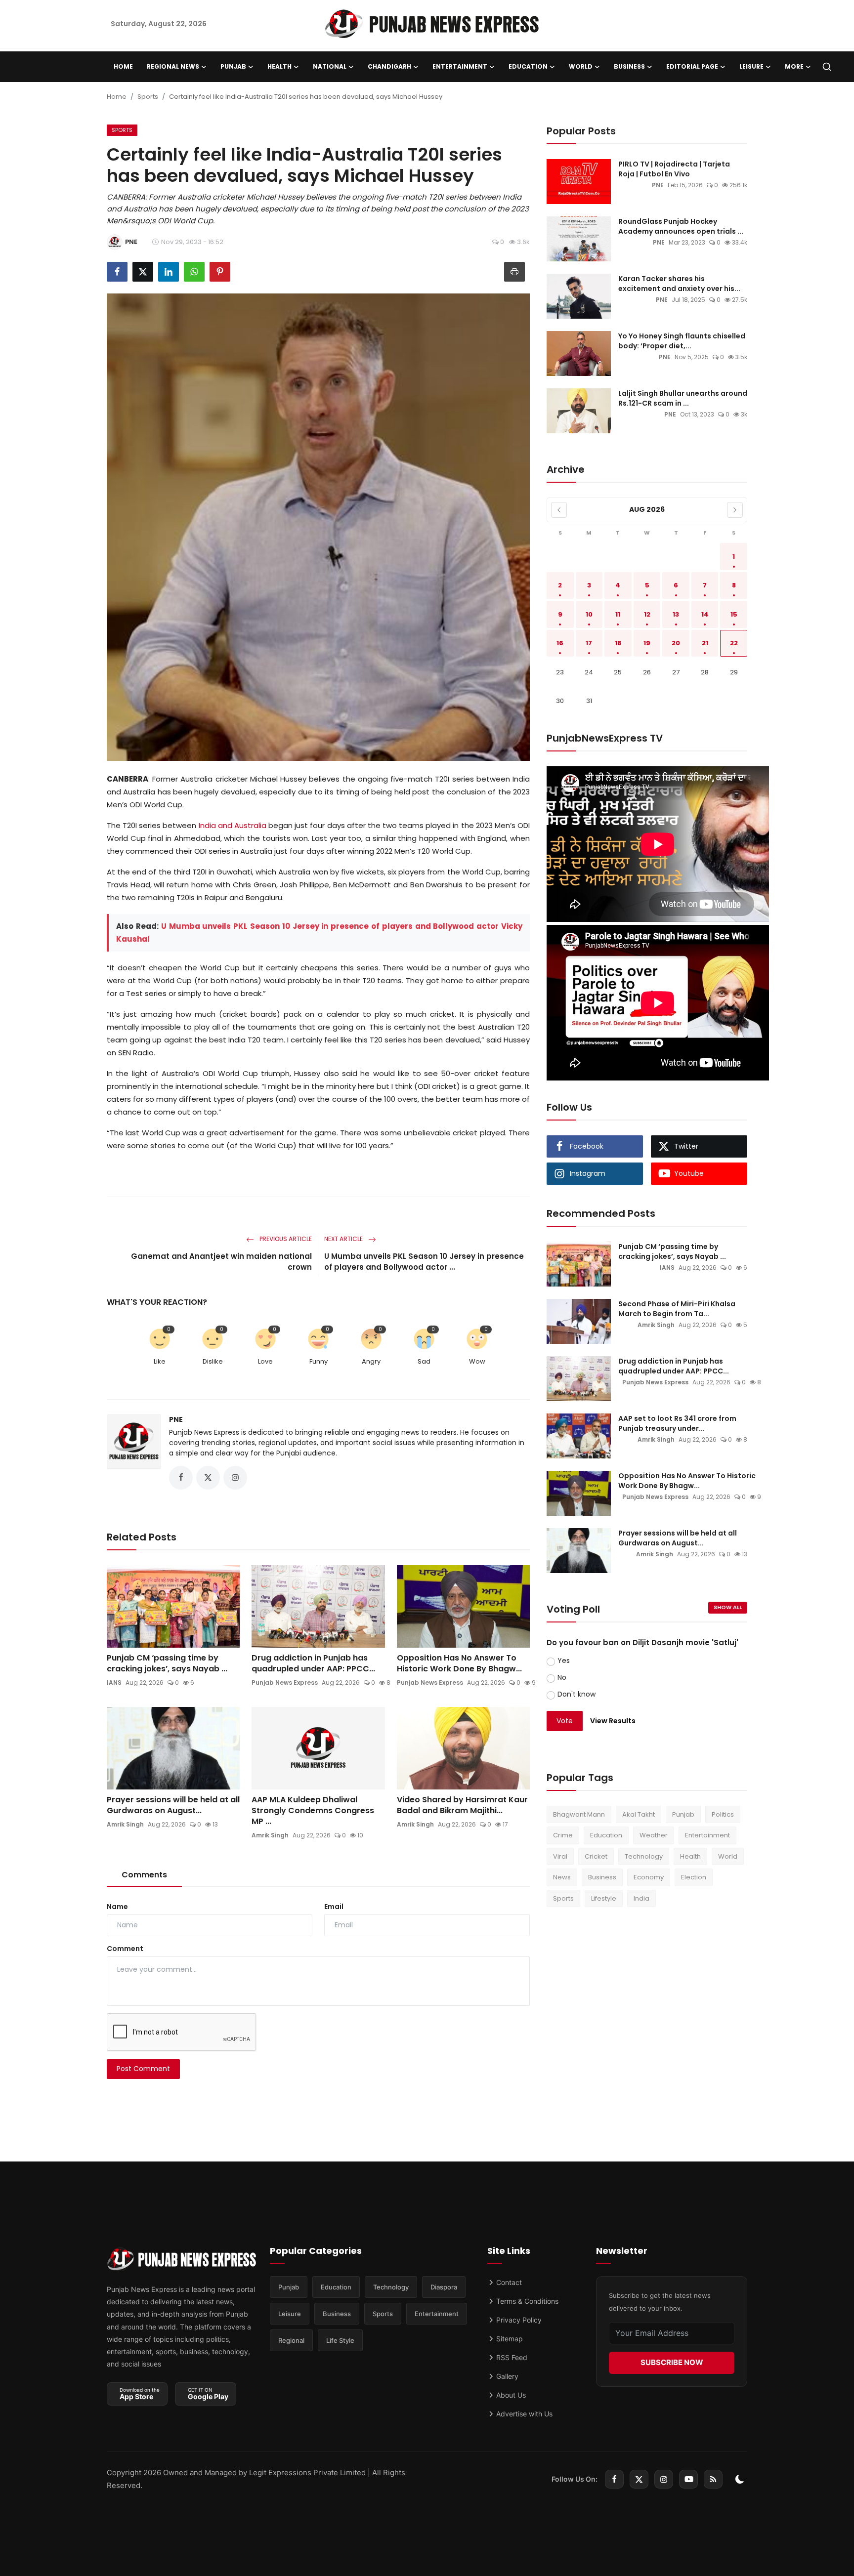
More (794, 66)
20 (676, 643)
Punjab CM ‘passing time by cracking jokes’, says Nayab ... (167, 1663)
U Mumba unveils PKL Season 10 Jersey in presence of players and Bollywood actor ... (424, 1262)
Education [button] (528, 66)
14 (705, 614)
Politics (723, 1814)
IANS (114, 1683)
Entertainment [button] (460, 66)
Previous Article (285, 1239)
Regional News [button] (173, 66)
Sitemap (509, 2339)
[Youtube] (688, 2479)
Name (117, 1907)
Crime (563, 1835)
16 (560, 643)
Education (606, 1835)
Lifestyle (604, 1898)
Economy (649, 1877)
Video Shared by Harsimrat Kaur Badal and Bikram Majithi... (462, 1805)
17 (589, 643)
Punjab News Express (285, 1683)
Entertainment (707, 1835)
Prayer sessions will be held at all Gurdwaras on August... (173, 1805)
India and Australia (233, 825)
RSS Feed (511, 2357)
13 (676, 614)
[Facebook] (614, 2479)
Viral (560, 1856)
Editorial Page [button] (692, 66)
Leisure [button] (751, 66)
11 (618, 614)
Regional (291, 2340)
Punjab (683, 1814)
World (728, 1856)
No (562, 1677)
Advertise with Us (523, 2414)
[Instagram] (664, 2479)
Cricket (596, 1856)
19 (647, 643)
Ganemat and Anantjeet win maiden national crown (221, 1262)
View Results (613, 1721)
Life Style (340, 2340)
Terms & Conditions (526, 2301)
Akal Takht (639, 1814)
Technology (644, 1856)
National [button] (330, 66)
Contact (508, 2282)
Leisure (290, 2314)
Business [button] (629, 66)
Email (334, 1907)
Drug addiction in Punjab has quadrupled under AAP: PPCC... (313, 1663)
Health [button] (279, 66)
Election (694, 1877)
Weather (654, 1835)
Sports (148, 97)
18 (618, 643)
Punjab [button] (233, 66)
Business (602, 1877)
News (562, 1877)
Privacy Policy (518, 2320)
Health (690, 1856)
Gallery (506, 2376)
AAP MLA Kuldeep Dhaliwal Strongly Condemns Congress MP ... (313, 1811)
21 (705, 643)
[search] (827, 67)
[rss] (713, 2479)
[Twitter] (639, 2479)
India (641, 1898)
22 (734, 643)
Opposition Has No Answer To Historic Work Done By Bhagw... (459, 1663)
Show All (728, 1607)
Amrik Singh (125, 1824)
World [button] (581, 66)
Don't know (576, 1694)
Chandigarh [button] (389, 66)
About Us (510, 2395)
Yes (564, 1661)
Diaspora (444, 2287)
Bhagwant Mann (579, 1814)
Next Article (344, 1239)
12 (647, 614)
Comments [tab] (144, 1875)
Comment (125, 1949)
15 (734, 614)
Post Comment (143, 2069)
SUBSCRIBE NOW (672, 2362)
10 (589, 614)
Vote (565, 1721)
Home (123, 66)
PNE (176, 1419)
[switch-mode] (740, 2479)
